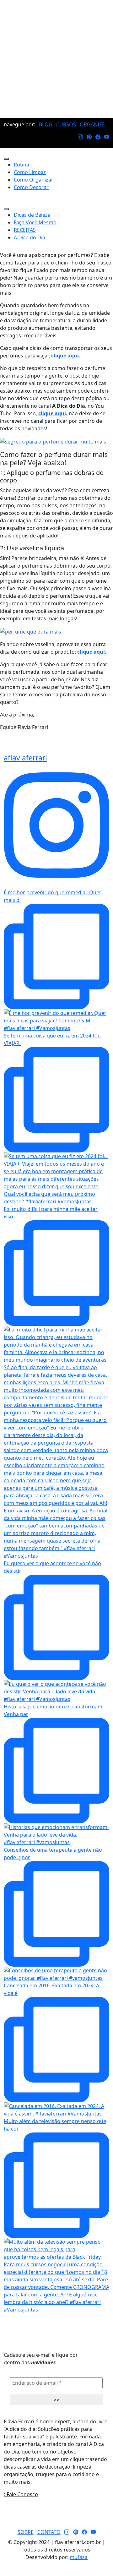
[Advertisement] (56, 59)
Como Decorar (31, 187)
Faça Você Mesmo (35, 222)
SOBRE (26, 2532)
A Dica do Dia (30, 237)
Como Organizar (34, 180)
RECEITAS (25, 230)
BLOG (46, 124)
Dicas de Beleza (32, 215)
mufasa (79, 2557)
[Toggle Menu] (6, 159)
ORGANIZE (92, 124)
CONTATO (49, 2532)
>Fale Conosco (21, 2494)
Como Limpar (30, 172)
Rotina (22, 165)
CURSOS (66, 124)
